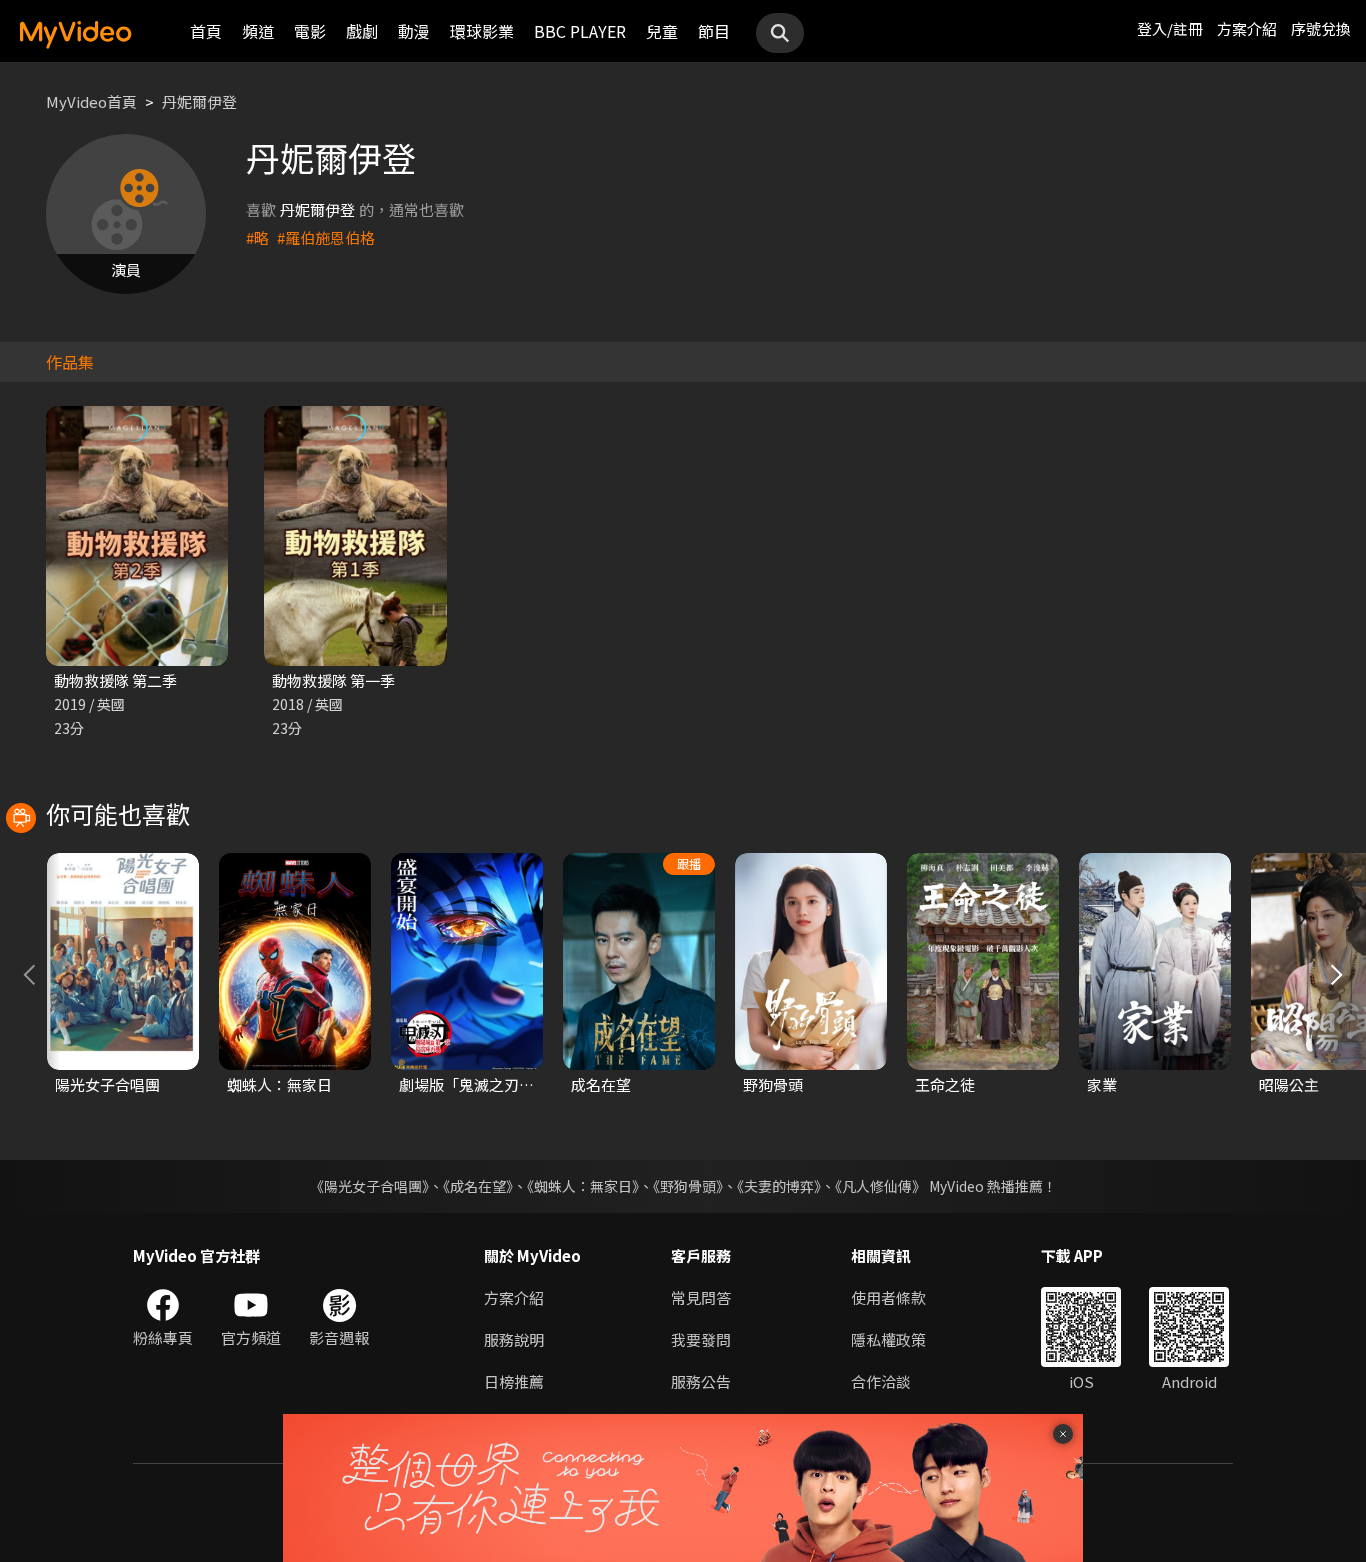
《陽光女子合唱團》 (369, 1186)
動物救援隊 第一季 (333, 680)
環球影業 (482, 31)
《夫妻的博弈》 (779, 1186)
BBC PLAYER (580, 31)
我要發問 (701, 1339)
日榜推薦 (514, 1381)
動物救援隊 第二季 (115, 680)
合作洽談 (881, 1381)
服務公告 (701, 1381)
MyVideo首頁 (91, 101)
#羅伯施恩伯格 (326, 237)
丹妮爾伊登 (199, 101)
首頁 (206, 31)
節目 (714, 31)
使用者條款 (888, 1297)
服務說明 (514, 1339)
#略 (257, 237)
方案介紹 (1247, 28)
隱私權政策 (888, 1339)
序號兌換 (1321, 28)
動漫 (414, 31)
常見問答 (701, 1297)
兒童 (662, 31)
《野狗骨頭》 (688, 1186)
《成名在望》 (478, 1186)
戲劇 (362, 31)
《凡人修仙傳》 (880, 1186)
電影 (310, 31)
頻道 (258, 31)
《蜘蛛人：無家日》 (583, 1186)
